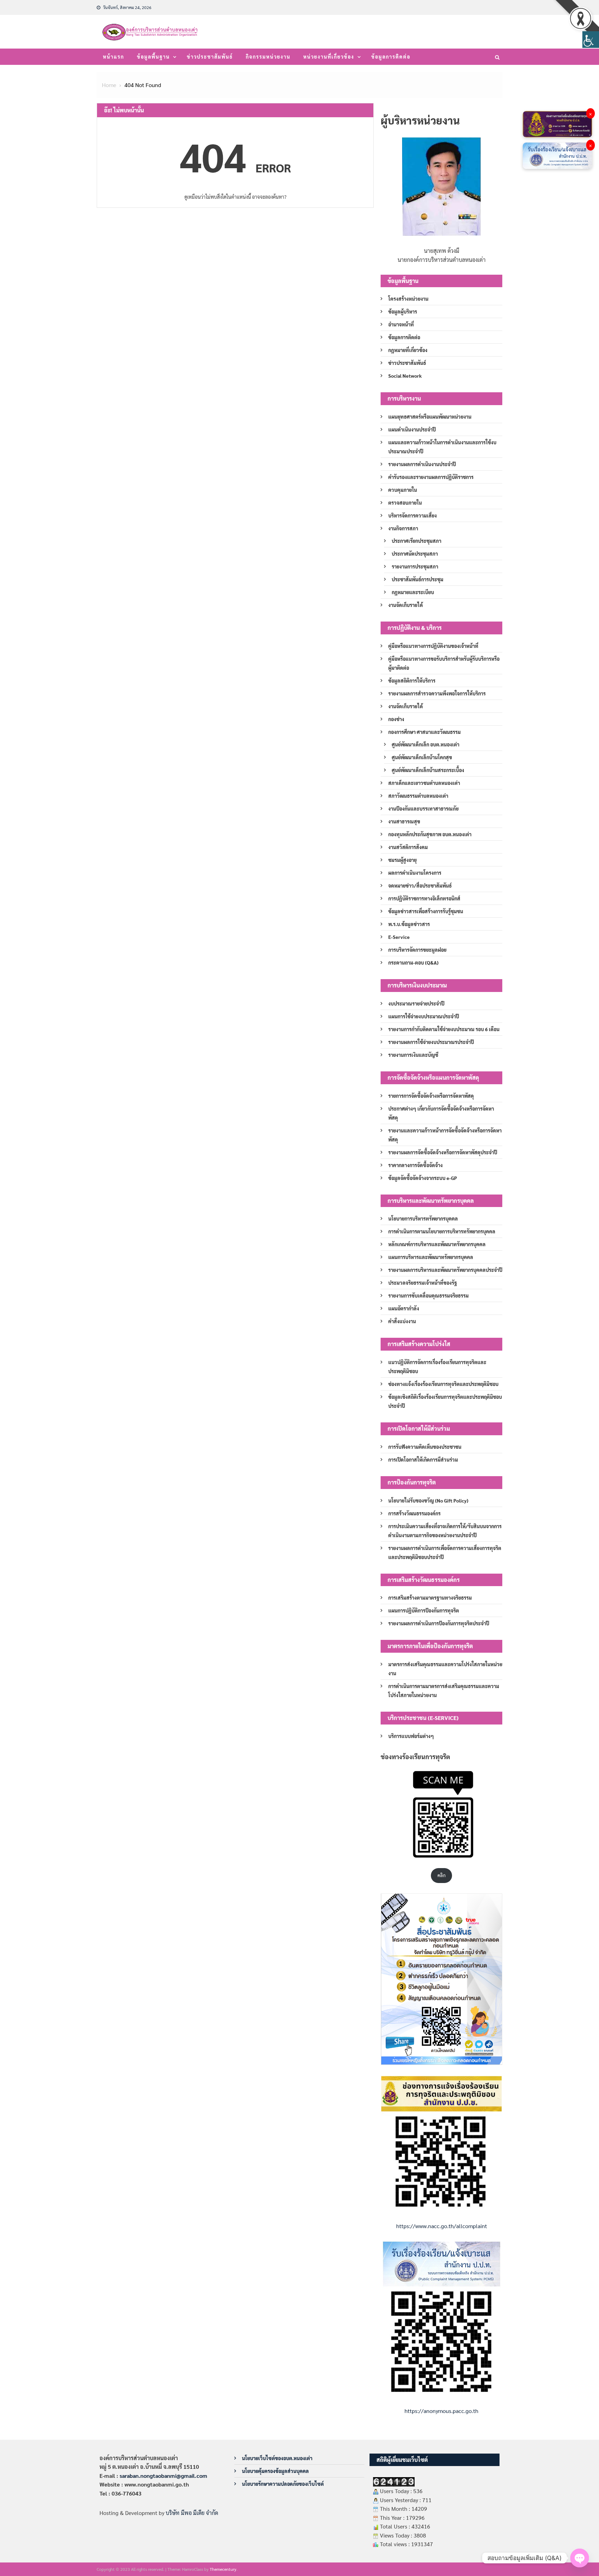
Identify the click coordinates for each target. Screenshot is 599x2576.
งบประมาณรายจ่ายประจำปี (416, 1003)
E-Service (399, 937)
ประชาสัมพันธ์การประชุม (418, 579)
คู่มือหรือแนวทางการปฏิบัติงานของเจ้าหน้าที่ (433, 646)
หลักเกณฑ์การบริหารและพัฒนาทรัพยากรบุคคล (437, 1244)
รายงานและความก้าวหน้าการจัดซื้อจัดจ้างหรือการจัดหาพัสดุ (445, 1135)
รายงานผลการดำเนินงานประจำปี (422, 464)
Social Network (405, 376)
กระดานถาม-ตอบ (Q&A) (413, 962)
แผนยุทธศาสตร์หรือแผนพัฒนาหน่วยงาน (430, 417)
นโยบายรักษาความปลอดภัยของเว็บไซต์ (283, 2484)
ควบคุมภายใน (403, 490)
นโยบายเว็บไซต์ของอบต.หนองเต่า (277, 2458)
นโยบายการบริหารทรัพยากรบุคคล (423, 1218)
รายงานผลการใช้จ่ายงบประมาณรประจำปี (431, 1042)
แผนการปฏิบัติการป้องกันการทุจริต (424, 1610)
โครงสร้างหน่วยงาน (408, 299)
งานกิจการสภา (403, 528)
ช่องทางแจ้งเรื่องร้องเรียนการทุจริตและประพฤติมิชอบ (443, 1384)
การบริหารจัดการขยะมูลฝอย (417, 950)
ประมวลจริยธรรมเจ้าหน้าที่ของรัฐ (423, 1283)
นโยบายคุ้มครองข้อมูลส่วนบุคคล (275, 2471)
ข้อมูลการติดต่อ (391, 57)
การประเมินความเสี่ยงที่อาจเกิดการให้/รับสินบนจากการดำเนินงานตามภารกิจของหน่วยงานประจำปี (445, 1531)
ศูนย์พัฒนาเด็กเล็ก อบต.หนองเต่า (426, 744)
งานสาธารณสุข (404, 821)
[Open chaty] (580, 2558)
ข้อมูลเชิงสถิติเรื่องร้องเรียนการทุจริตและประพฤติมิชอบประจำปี (445, 1401)
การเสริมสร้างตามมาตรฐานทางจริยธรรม (430, 1598)
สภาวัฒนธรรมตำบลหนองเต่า (418, 796)
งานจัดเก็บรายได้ (406, 605)
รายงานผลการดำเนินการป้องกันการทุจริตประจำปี (439, 1623)
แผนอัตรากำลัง (404, 1308)
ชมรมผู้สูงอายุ (402, 860)
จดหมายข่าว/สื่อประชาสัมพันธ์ (420, 885)
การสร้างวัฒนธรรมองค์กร (414, 1513)
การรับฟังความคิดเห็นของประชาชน (425, 1447)
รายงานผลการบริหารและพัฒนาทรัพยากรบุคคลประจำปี (445, 1270)
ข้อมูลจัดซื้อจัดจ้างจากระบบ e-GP (423, 1178)
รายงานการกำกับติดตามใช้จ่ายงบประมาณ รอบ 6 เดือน (444, 1029)
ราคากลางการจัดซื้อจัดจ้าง (415, 1165)
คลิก (441, 1875)
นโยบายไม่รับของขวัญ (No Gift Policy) (428, 1500)
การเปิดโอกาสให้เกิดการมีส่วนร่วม (423, 1460)
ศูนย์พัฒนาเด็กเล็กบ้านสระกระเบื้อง (428, 770)
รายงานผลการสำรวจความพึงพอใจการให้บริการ (437, 693)
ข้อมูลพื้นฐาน (153, 57)
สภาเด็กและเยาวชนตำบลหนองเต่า (424, 783)
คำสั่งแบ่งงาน (402, 1321)
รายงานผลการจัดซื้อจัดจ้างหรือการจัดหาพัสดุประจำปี (443, 1152)
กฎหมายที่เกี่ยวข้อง (408, 350)
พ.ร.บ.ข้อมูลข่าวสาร (409, 924)
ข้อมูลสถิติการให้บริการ (412, 681)
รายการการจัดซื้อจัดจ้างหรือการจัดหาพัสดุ (431, 1096)
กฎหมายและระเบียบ (413, 592)
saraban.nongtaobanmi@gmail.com (163, 2476)
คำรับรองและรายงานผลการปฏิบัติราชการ (431, 477)
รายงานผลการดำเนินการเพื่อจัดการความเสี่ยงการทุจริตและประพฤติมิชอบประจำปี (445, 1552)
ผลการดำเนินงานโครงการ (415, 873)
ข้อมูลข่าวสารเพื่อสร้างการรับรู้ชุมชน (426, 911)
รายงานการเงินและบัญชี (413, 1055)
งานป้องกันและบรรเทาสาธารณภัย (423, 808)
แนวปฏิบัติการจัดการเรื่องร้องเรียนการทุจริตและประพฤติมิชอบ (437, 1367)
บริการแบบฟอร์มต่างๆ (411, 1736)
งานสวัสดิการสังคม (408, 847)
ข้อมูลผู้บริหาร (403, 311)
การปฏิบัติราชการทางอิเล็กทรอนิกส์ (424, 898)
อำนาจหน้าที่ (401, 324)
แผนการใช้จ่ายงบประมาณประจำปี (424, 1016)
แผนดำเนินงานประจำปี (412, 429)
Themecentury (223, 2569)
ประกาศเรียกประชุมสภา (416, 541)
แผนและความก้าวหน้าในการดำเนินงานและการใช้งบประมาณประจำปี (442, 447)
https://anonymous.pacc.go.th (441, 2411)
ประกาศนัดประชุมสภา (415, 554)
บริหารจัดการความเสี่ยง (413, 515)
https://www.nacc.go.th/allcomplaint (442, 2226)
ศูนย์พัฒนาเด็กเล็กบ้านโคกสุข (422, 757)
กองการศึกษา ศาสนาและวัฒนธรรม (424, 732)
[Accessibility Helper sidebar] (591, 40)
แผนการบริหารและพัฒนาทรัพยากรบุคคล (431, 1257)
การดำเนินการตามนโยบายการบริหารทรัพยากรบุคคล (442, 1231)
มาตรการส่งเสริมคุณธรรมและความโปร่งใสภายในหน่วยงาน (445, 1669)
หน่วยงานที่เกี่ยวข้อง (329, 57)
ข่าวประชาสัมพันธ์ (210, 57)
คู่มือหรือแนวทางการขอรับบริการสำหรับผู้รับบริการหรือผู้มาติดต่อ (444, 663)
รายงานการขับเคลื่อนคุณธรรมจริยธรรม (428, 1295)
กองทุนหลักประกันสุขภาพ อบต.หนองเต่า (430, 834)
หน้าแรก (114, 57)
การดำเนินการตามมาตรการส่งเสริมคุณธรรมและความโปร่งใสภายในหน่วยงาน (444, 1691)
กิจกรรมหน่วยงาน (268, 57)
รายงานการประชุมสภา (415, 566)
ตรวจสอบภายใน (405, 503)
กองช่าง (396, 719)
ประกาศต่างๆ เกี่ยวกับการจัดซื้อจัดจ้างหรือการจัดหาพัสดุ (441, 1113)
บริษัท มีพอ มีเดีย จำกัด (192, 2513)
